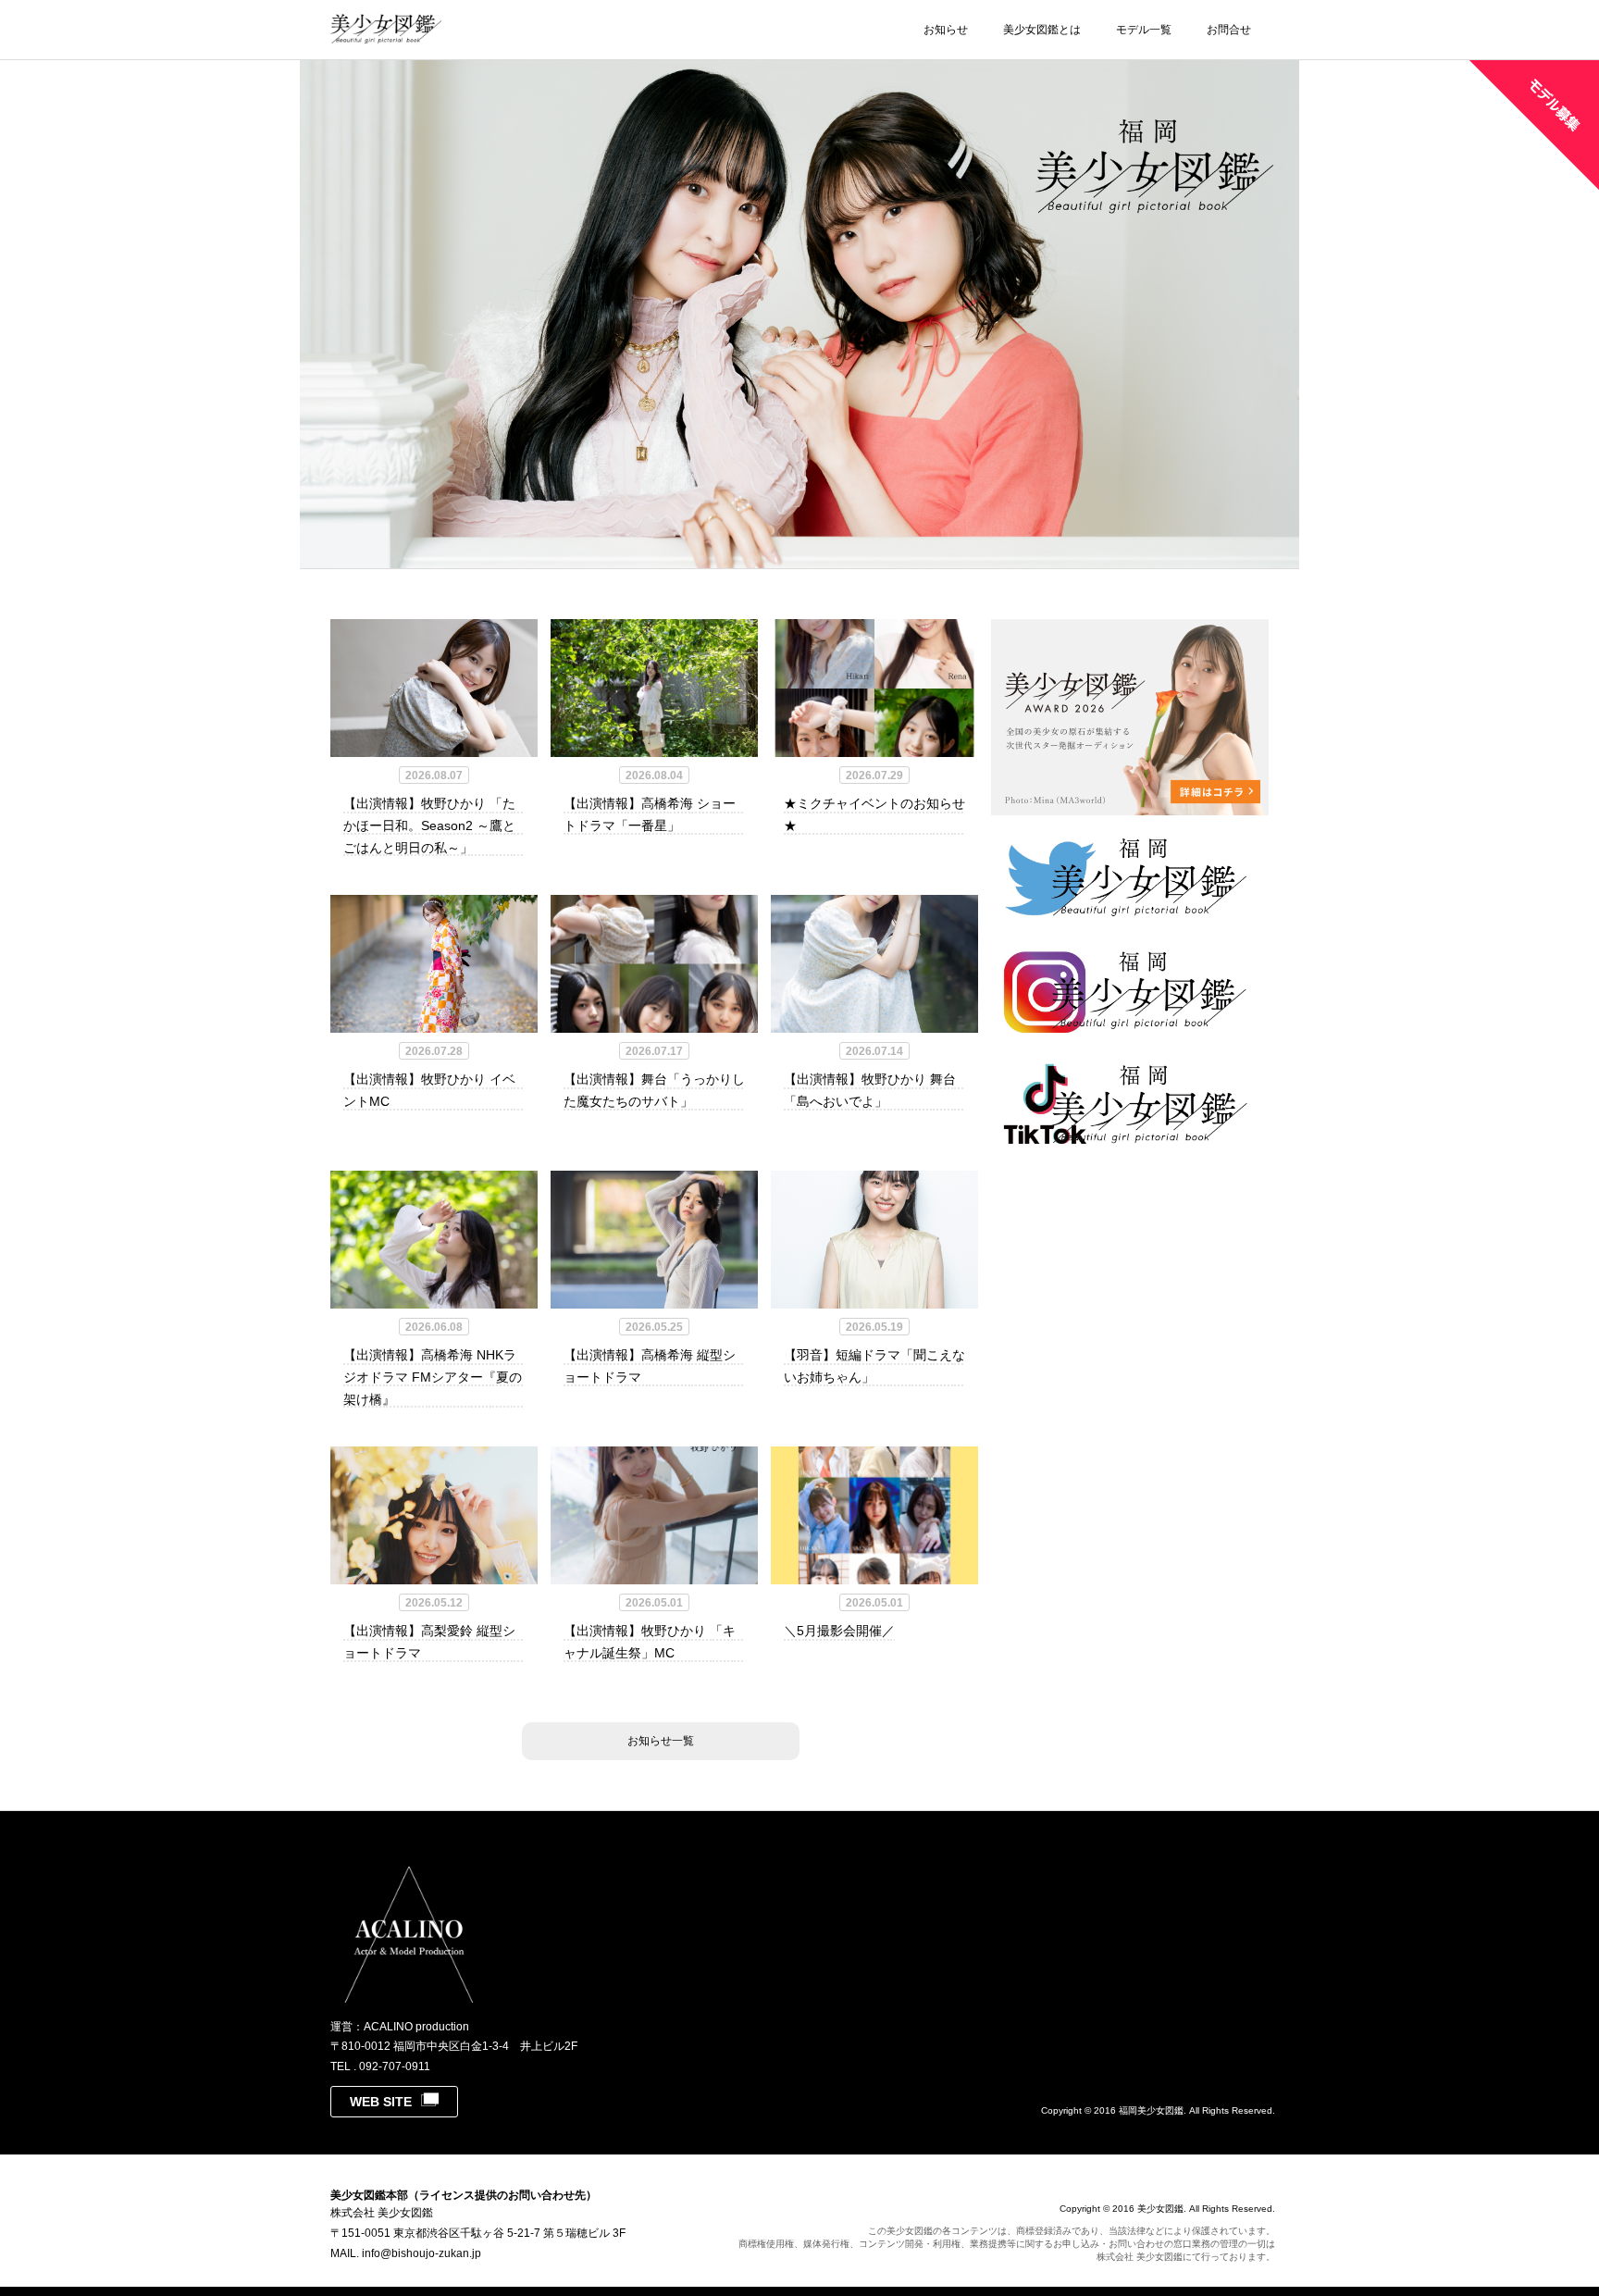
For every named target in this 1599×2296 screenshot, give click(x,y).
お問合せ (1229, 30)
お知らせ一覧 (661, 1741)
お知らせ (946, 30)
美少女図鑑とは (1042, 30)
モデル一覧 (1144, 30)
